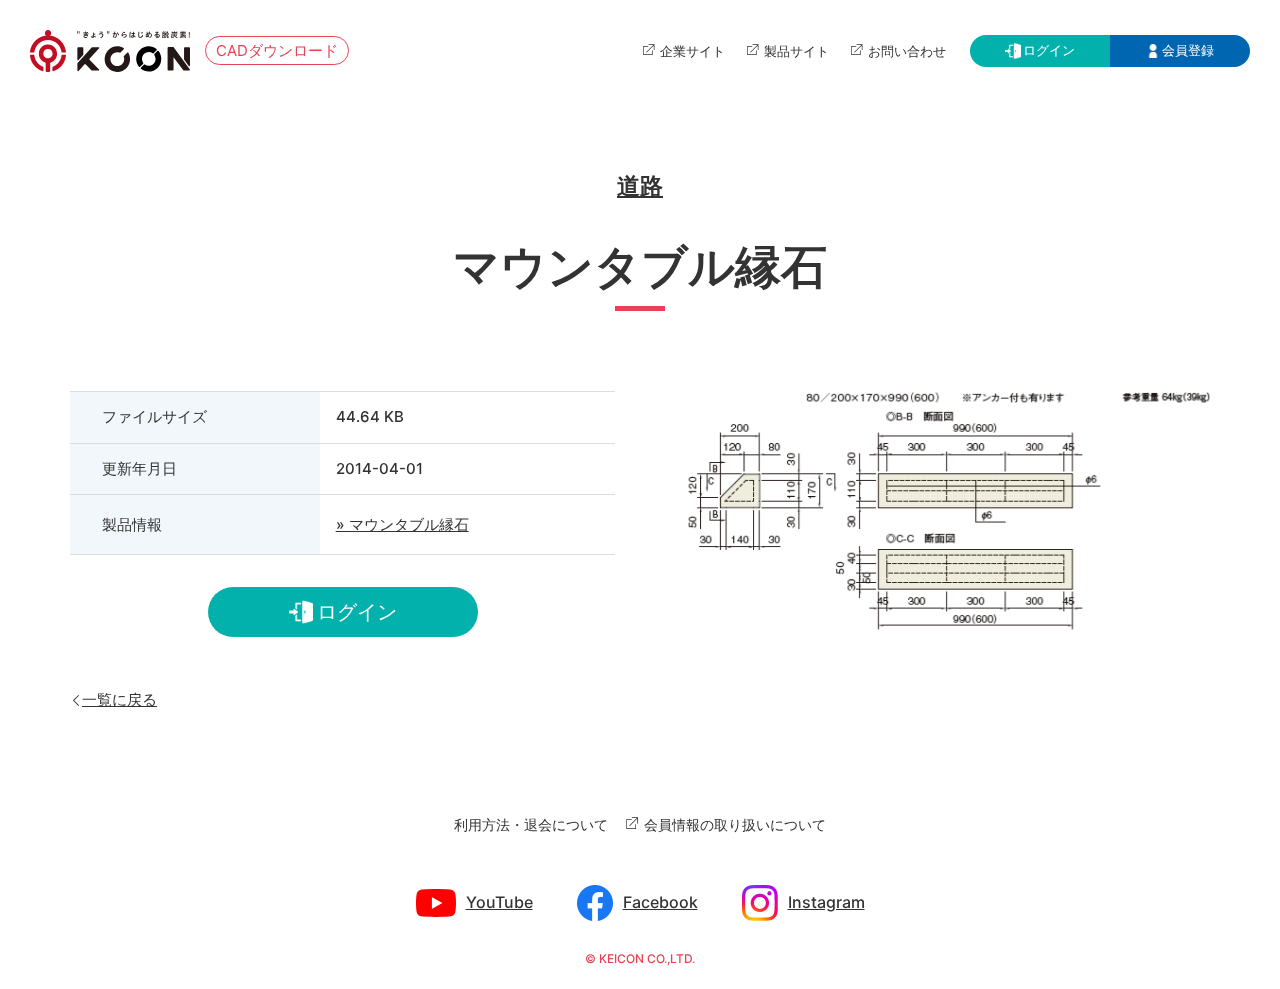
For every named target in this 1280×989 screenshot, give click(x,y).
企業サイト (692, 51)
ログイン (1049, 50)
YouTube (499, 902)
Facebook (660, 902)
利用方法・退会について (531, 824)
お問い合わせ (907, 51)
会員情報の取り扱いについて (735, 824)
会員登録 (1188, 50)
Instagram (826, 902)
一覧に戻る (119, 698)
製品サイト (796, 51)
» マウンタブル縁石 (402, 524)
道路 (640, 186)
